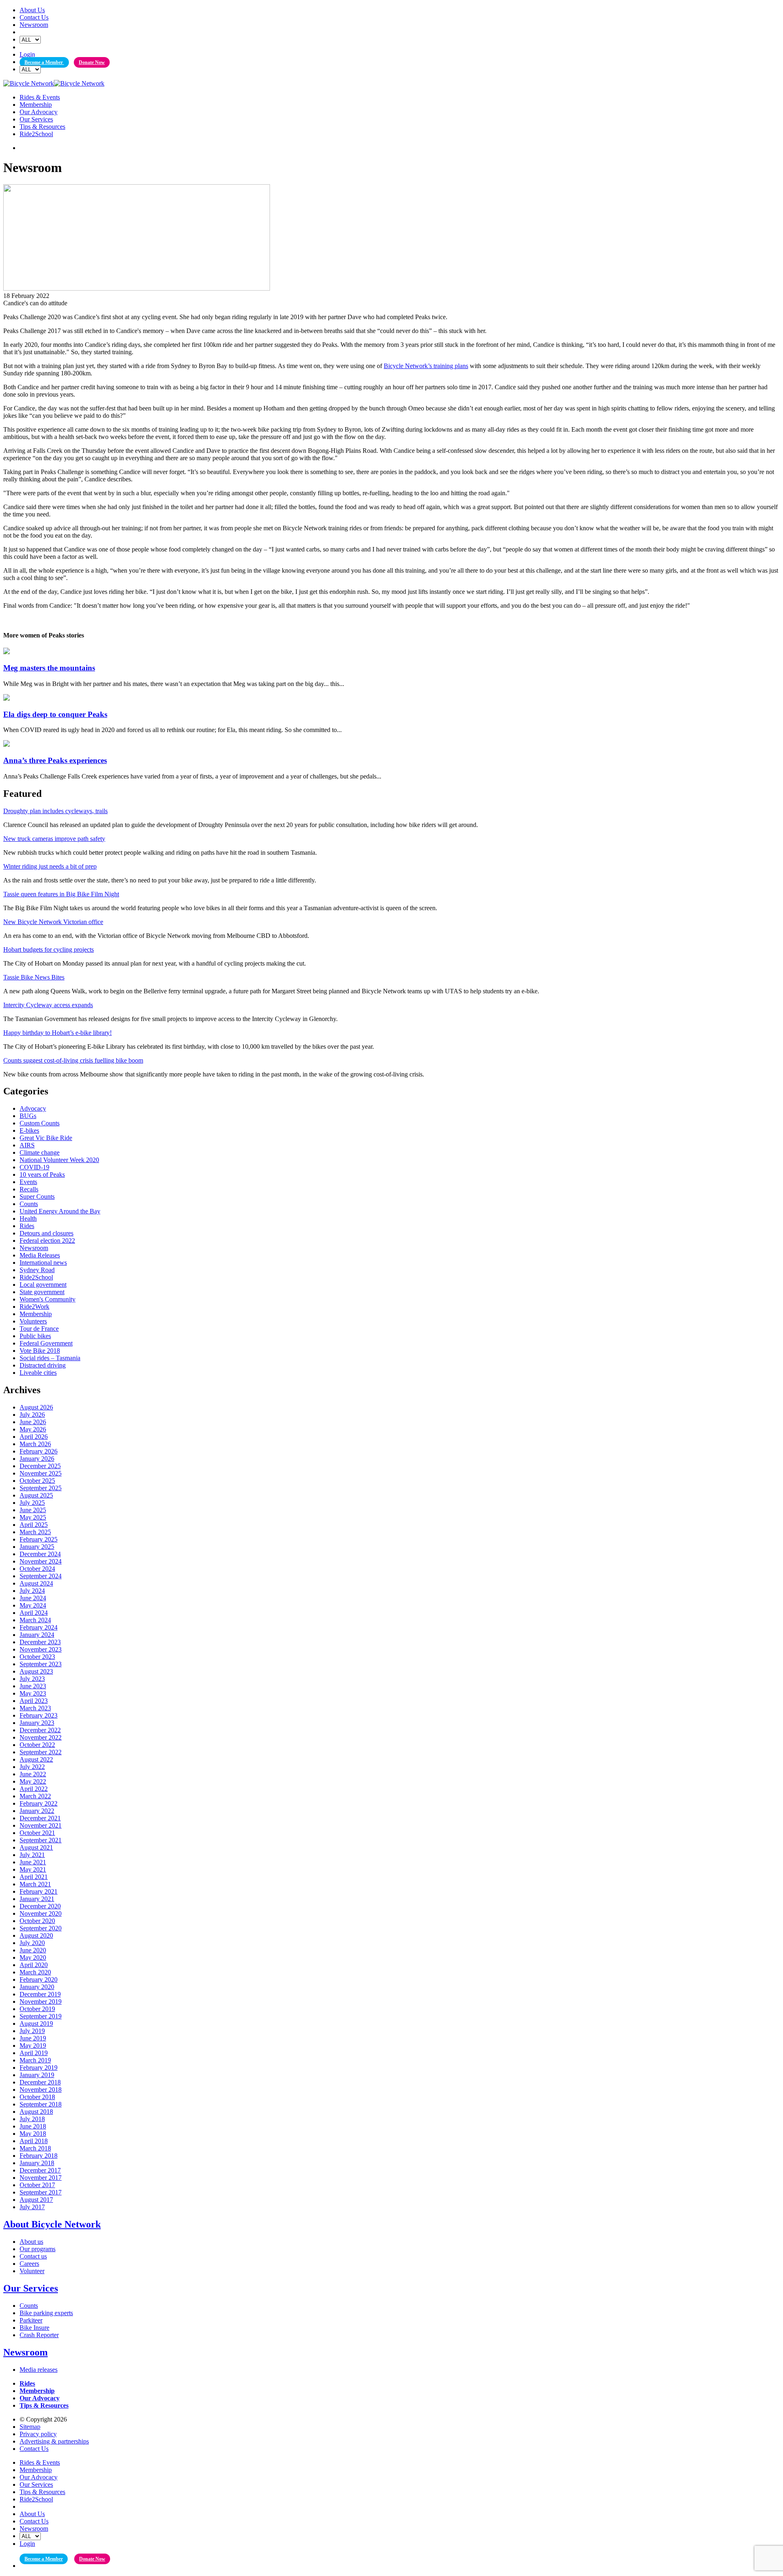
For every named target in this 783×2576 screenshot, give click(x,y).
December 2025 (40, 1466)
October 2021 (37, 1833)
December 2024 (40, 1554)
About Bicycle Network (52, 2224)
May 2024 (33, 1605)
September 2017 (41, 2192)
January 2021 (37, 1899)
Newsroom (34, 25)
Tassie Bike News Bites (34, 977)
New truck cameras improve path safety (54, 839)
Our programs (38, 2249)
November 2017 (41, 2178)
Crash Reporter (39, 2335)
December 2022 (40, 1730)
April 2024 (34, 1613)
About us (31, 2242)
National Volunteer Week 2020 (59, 1160)
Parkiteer (31, 2320)
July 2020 (32, 1943)
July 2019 (32, 2031)
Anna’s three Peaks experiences (55, 760)
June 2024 (33, 1598)
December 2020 (40, 1906)
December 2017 (40, 2170)
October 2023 (37, 1657)
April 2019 (34, 2053)
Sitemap (30, 2427)
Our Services (36, 119)
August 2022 (36, 1759)
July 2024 (32, 1591)
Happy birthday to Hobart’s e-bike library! (58, 1033)
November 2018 (41, 2090)
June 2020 (33, 1950)
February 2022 (39, 1803)
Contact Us (34, 17)
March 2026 (35, 1444)
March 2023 (35, 1708)
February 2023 (39, 1715)
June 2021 (33, 1862)
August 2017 (36, 2200)
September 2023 (41, 1664)
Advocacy (33, 1108)
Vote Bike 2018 (40, 1351)
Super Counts (37, 1196)
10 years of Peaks (42, 1174)
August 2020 (36, 1935)
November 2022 (41, 1737)
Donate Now (92, 62)
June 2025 (33, 1510)
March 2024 (35, 1620)
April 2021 (34, 1877)
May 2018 (33, 2134)
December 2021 (40, 1818)
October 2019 (37, 2009)
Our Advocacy (39, 112)
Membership (36, 105)
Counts (29, 1204)
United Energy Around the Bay (60, 1211)
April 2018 (34, 2141)
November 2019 (41, 2001)
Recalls (29, 1189)
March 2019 (35, 2060)
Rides (27, 1226)
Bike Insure (34, 2328)
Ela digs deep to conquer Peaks (55, 714)
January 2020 (37, 1987)
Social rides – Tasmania (50, 1358)
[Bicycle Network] (54, 83)
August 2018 (36, 2112)
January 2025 (37, 1547)
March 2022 (35, 1796)
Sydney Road (37, 1270)
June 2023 (33, 1686)
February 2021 (39, 1891)
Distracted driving (43, 1365)
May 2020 (33, 1957)
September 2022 (41, 1752)
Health (28, 1219)
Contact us (33, 2256)
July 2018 (32, 2119)
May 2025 (33, 1517)
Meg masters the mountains (49, 668)
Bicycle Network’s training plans (426, 366)
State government (42, 1292)
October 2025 (37, 1481)
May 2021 (33, 1869)
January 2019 (37, 2075)
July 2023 (32, 1679)
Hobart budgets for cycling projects (49, 949)
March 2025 (35, 1532)
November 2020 (41, 1913)
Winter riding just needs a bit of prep (50, 866)
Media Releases (40, 1255)
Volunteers (33, 1321)
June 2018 (33, 2126)
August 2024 (36, 1583)
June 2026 (33, 1422)
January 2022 (37, 1811)
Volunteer (32, 2271)
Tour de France (39, 1329)
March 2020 (35, 1972)
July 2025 (32, 1503)
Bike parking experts (46, 2313)
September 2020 (41, 1928)
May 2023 (33, 1693)
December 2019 (40, 1994)
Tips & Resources (42, 127)
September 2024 (41, 1576)
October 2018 (37, 2097)
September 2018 (41, 2104)
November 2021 (41, 1825)
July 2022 (32, 1767)
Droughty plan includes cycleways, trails (55, 811)
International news (43, 1263)
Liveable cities (38, 1373)
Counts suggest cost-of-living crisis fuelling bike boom (73, 1060)
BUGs (28, 1116)
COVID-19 (34, 1167)
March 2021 (35, 1884)
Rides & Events (40, 97)
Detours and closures (46, 1233)
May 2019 (33, 2046)
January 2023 (37, 1723)
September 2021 (41, 1840)
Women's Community (48, 1299)
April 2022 (34, 1789)
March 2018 (35, 2148)
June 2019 (33, 2038)
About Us (32, 10)
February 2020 (39, 1979)
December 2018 (40, 2082)
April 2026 (34, 1437)
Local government (43, 1285)
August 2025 (36, 1495)
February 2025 (39, 1539)
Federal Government (46, 1343)
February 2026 (39, 1451)
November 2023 (41, 1649)
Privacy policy (38, 2434)
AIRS (27, 1145)
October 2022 (37, 1745)
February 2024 (39, 1627)
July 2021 (32, 1855)
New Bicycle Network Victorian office (53, 922)
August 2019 (36, 2024)
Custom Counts (40, 1123)
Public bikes (35, 1336)
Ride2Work (34, 1307)
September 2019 (41, 2016)
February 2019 (39, 2068)
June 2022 (33, 1774)
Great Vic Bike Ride (46, 1138)
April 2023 (34, 1701)
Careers (29, 2264)
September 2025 (41, 1488)
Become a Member (44, 62)
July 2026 (32, 1415)
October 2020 (37, 1921)
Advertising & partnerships (54, 2441)
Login (27, 54)
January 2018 (37, 2163)
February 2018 (39, 2156)
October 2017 (37, 2185)
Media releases (39, 2370)
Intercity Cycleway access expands (48, 1005)
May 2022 (33, 1781)
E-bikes (29, 1130)
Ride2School (36, 134)
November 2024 (41, 1561)
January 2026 (37, 1459)
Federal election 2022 (47, 1241)
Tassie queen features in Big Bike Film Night (61, 894)
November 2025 (41, 1473)
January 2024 (37, 1635)
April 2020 (34, 1965)
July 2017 (32, 2207)
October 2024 (37, 1569)
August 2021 (36, 1847)
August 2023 (36, 1671)
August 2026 (36, 1407)
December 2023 (40, 1642)
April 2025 (34, 1525)
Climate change (40, 1152)
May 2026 (33, 1429)
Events (28, 1182)
